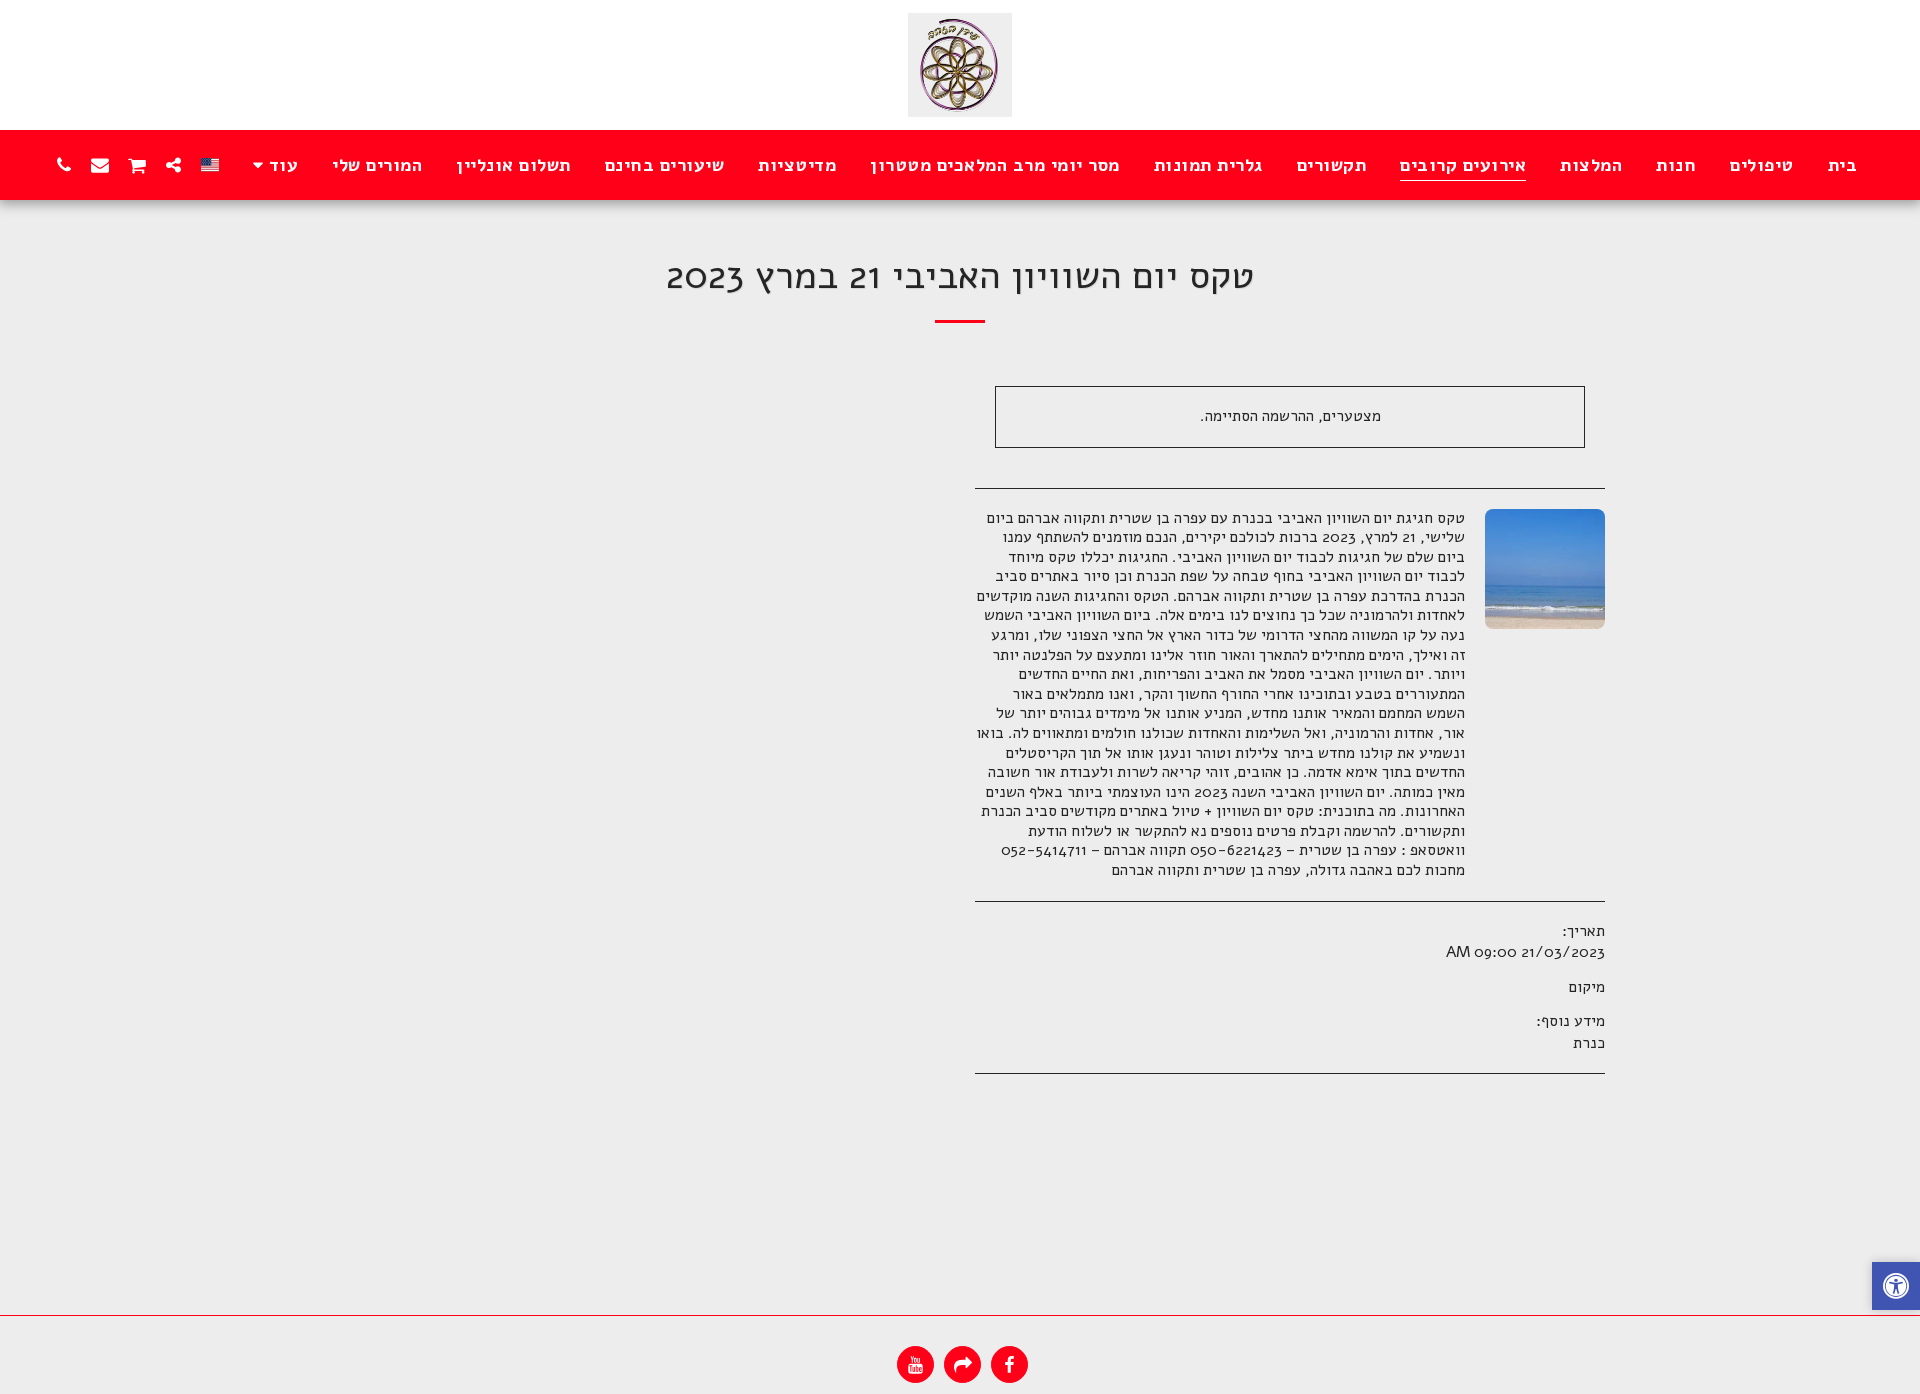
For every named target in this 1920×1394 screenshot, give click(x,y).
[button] (174, 164)
